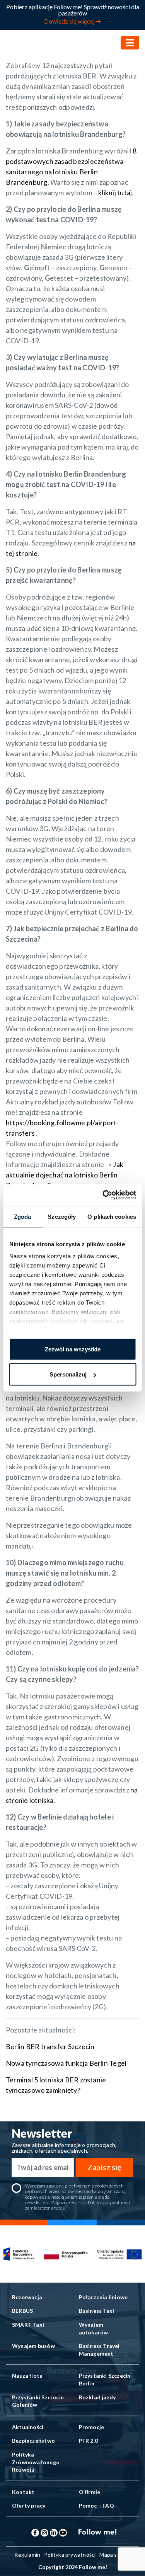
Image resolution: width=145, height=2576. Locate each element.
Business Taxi (97, 2311)
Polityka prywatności (70, 2555)
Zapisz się (104, 2167)
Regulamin (27, 2555)
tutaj (59, 2208)
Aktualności (28, 2427)
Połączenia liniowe (103, 2297)
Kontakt (23, 2492)
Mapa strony (115, 2555)
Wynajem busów (33, 2346)
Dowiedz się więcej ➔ (72, 21)
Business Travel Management (99, 2350)
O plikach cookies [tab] (112, 1216)
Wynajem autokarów (94, 2328)
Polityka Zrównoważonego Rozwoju (36, 2462)
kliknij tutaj (115, 193)
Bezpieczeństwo (33, 2441)
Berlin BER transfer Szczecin (50, 2046)
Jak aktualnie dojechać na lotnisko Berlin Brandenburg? (65, 1175)
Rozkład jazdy (97, 2397)
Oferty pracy (29, 2505)
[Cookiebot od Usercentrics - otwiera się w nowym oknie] (103, 1195)
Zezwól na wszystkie (73, 1349)
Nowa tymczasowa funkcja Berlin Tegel (67, 2063)
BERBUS (22, 2311)
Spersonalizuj (68, 1374)
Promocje (92, 2427)
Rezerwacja (27, 2297)
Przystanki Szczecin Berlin (105, 2379)
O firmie (90, 2492)
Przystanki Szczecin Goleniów (38, 2401)
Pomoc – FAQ (96, 2505)
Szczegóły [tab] (62, 1216)
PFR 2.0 (88, 2441)
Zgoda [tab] (23, 1216)
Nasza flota (27, 2376)
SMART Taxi (28, 2325)
